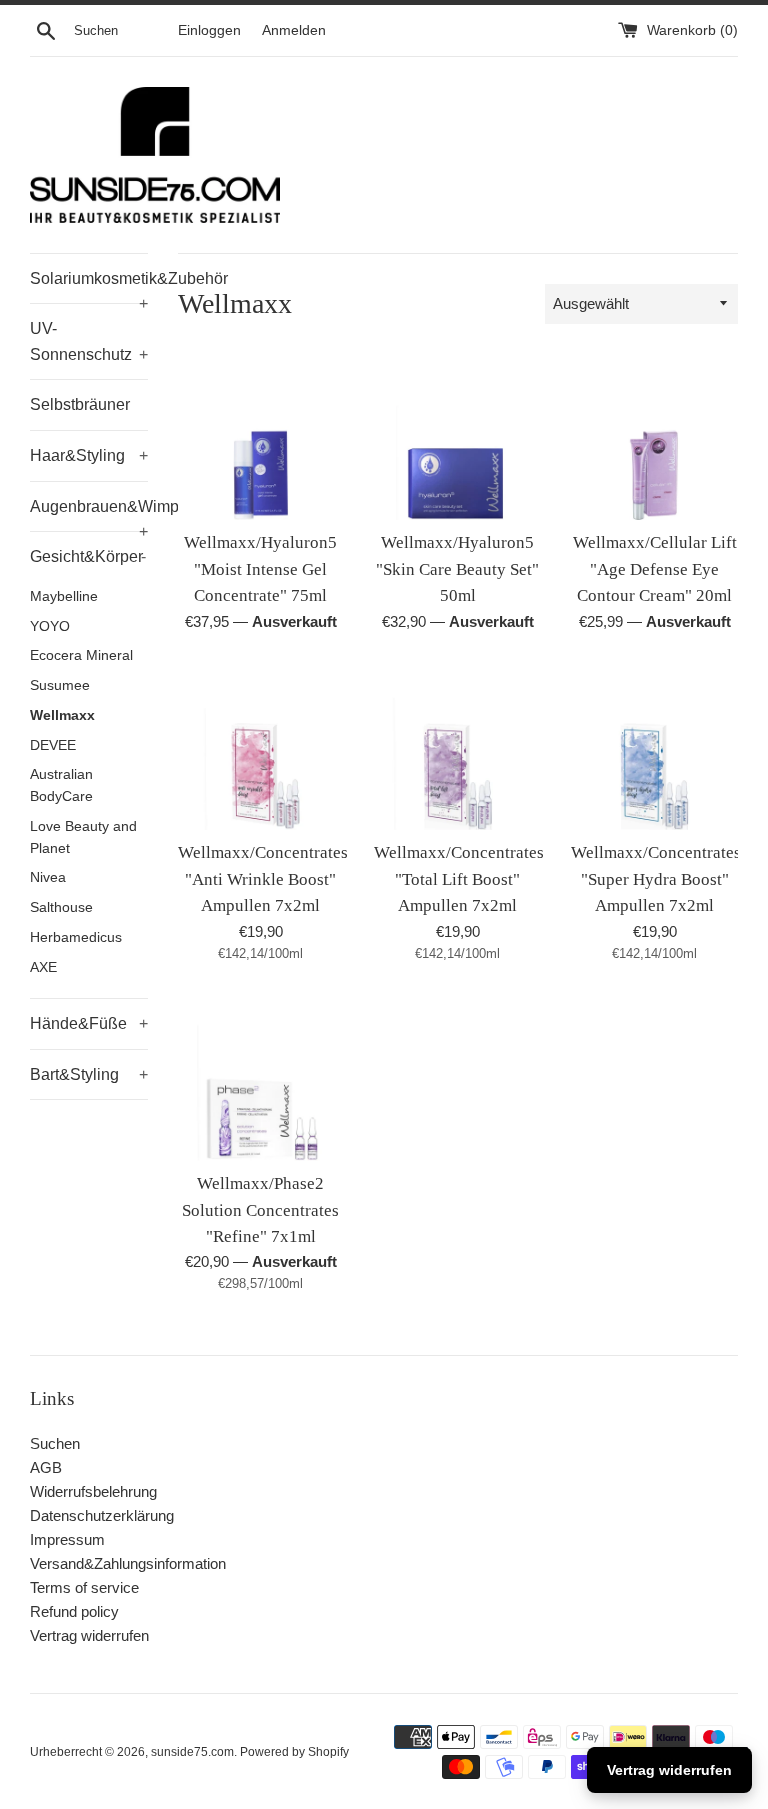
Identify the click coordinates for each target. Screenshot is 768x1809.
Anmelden (294, 30)
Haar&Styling (89, 455)
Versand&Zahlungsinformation (128, 1563)
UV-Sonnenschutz (89, 341)
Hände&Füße (89, 1023)
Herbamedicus (76, 937)
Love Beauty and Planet (83, 837)
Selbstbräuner (80, 404)
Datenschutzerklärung (102, 1515)
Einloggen (209, 30)
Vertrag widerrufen (89, 1635)
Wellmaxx (62, 715)
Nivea (48, 877)
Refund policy (74, 1611)
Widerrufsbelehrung (93, 1491)
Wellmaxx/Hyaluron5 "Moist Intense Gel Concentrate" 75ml (260, 569)
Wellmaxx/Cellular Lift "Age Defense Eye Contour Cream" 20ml (655, 569)
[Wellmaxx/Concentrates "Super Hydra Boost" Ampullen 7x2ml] (654, 747)
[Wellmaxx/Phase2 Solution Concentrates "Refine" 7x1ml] (261, 1077)
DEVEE (53, 745)
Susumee (60, 685)
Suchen (55, 1443)
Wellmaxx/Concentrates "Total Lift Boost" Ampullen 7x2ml (459, 879)
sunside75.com (192, 1752)
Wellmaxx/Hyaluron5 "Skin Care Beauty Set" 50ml (457, 569)
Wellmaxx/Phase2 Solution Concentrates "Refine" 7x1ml (260, 1210)
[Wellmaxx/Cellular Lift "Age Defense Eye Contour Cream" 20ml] (654, 437)
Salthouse (61, 907)
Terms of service (84, 1587)
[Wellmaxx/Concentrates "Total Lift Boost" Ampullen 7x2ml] (457, 747)
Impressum (67, 1539)
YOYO (50, 626)
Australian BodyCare (61, 785)
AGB (46, 1467)
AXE (43, 967)
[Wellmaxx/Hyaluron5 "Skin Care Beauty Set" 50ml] (457, 437)
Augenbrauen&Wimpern (89, 515)
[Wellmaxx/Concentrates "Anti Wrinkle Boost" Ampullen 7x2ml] (261, 747)
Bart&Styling (89, 1074)
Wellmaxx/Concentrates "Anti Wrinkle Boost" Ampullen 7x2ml (263, 879)
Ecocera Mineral (81, 655)
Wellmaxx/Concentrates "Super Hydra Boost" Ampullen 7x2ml (656, 879)
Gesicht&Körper (88, 556)
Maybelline (64, 596)
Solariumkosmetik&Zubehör (89, 287)
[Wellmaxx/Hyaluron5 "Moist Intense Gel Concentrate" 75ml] (261, 437)
